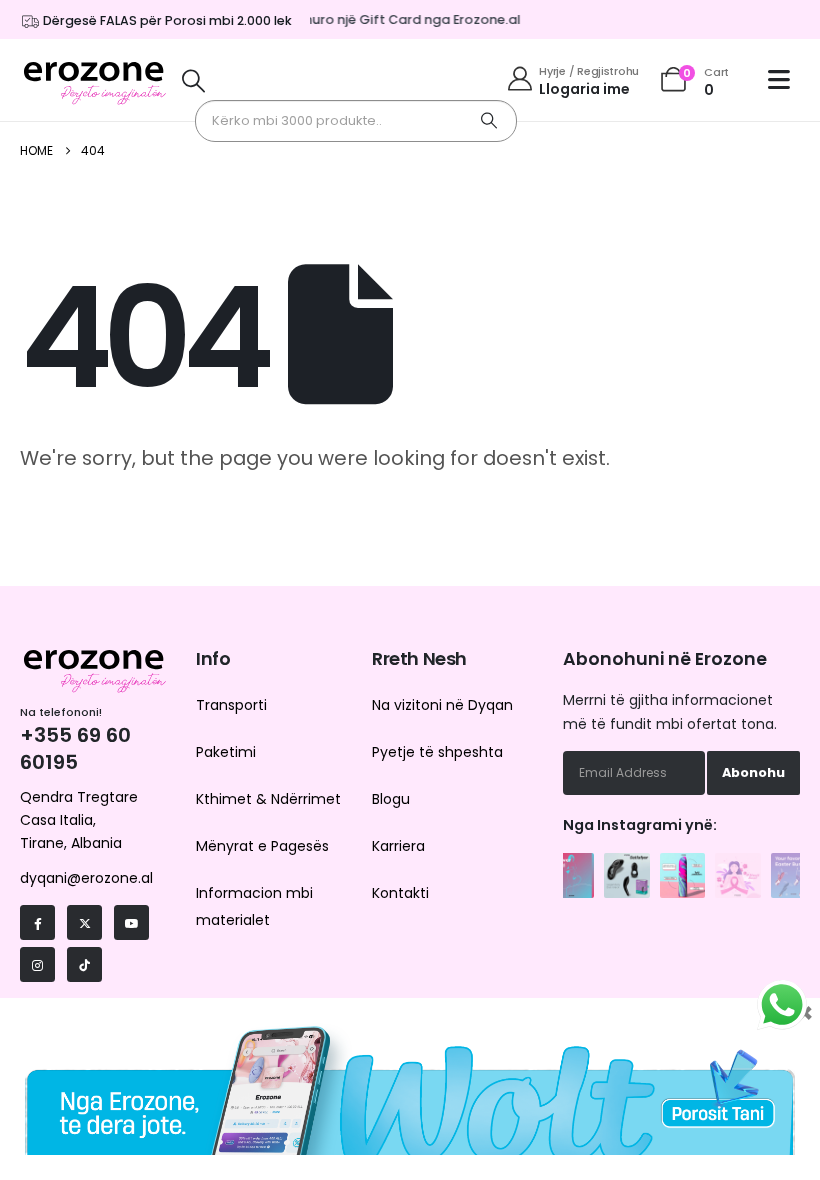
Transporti (231, 705)
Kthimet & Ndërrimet (268, 799)
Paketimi (226, 752)
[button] (194, 80)
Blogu (391, 799)
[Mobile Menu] (784, 79)
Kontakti (400, 893)
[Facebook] (37, 922)
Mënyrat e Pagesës (262, 846)
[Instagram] (37, 964)
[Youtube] (131, 922)
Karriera (398, 846)
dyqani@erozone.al (86, 878)
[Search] (489, 121)
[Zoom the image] (572, 863)
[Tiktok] (84, 964)
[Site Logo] (95, 80)
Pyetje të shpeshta (437, 752)
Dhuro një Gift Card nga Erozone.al (402, 19)
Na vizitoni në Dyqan (442, 705)
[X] (84, 922)
